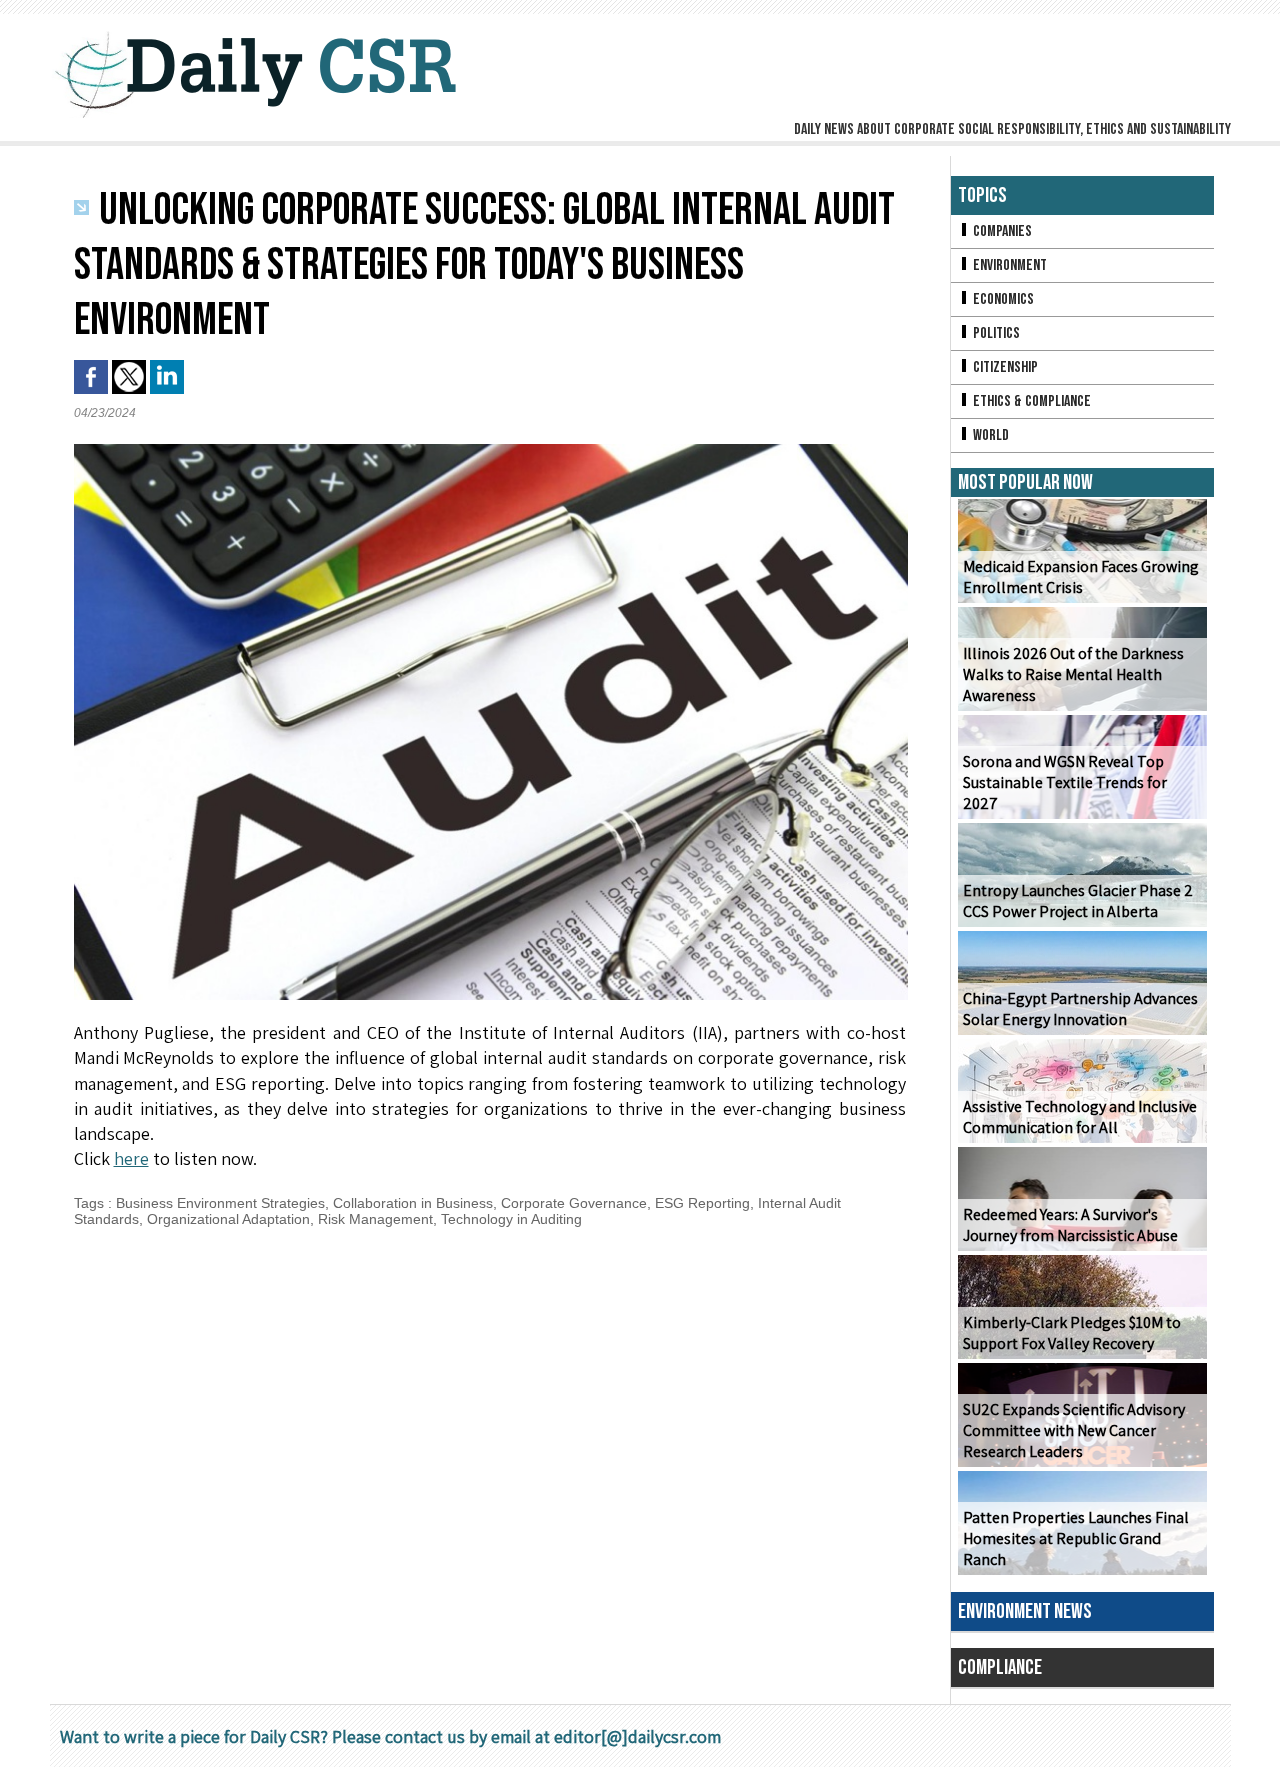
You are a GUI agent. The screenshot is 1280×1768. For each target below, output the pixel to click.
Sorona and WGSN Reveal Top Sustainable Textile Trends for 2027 (1065, 782)
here (131, 1158)
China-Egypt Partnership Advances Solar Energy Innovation (1080, 1009)
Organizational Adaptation (228, 1219)
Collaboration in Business (413, 1203)
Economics (1002, 299)
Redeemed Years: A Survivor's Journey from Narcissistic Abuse (1070, 1225)
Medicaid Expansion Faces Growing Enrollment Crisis (1081, 577)
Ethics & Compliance (1030, 401)
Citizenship (1004, 367)
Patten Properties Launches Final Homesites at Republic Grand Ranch (1076, 1538)
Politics (995, 333)
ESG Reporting (702, 1203)
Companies (1001, 231)
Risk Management (375, 1219)
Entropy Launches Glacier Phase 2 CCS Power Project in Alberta (1078, 901)
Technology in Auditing (511, 1219)
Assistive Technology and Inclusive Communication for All (1080, 1117)
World (989, 435)
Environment (1008, 265)
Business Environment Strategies (220, 1203)
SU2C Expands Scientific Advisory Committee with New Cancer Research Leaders (1074, 1430)
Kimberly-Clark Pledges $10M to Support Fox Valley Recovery (1072, 1333)
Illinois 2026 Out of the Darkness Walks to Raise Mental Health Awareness (1073, 674)
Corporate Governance (574, 1203)
